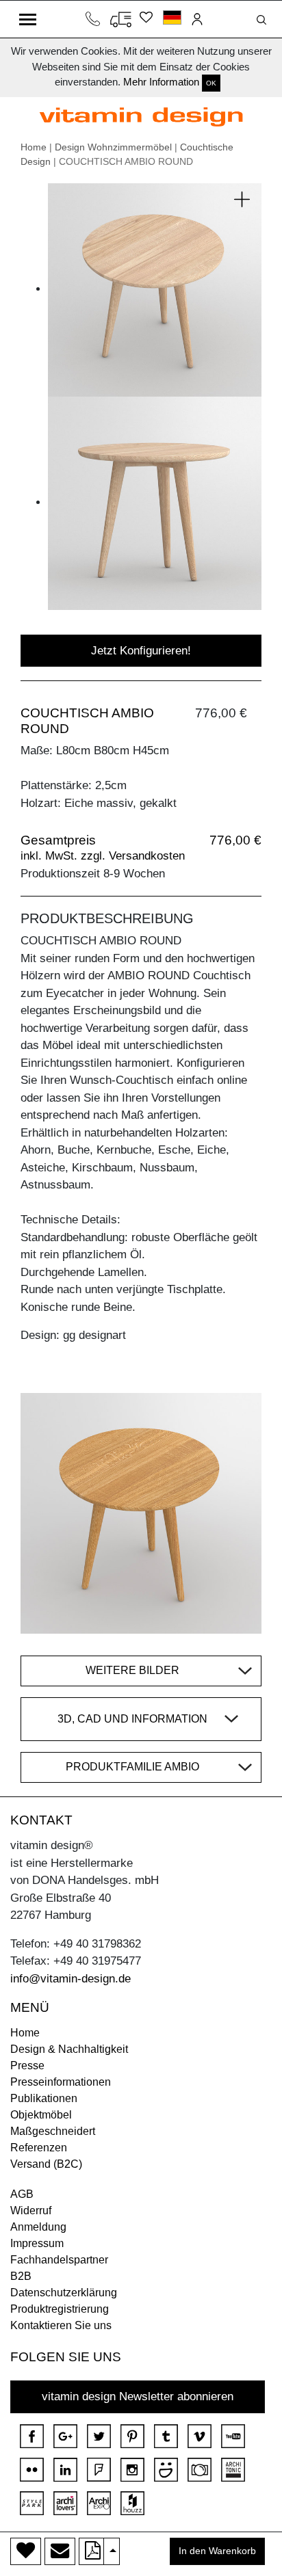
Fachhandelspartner (59, 2260)
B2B (21, 2276)
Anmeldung (38, 2227)
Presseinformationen (61, 2082)
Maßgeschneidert (53, 2131)
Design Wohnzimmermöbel (113, 147)
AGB (22, 2194)
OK (211, 83)
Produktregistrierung (60, 2309)
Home (34, 147)
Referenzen (39, 2148)
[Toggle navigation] (28, 19)
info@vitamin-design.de (70, 1979)
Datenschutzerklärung (64, 2293)
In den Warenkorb (217, 2551)
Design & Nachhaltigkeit (69, 2049)
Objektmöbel (41, 2115)
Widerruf (31, 2210)
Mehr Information (161, 82)
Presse (27, 2066)
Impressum (37, 2243)
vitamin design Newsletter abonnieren (138, 2396)
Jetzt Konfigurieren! (141, 651)
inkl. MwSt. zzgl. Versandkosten (103, 856)
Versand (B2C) (46, 2164)
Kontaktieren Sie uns (61, 2325)
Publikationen (44, 2098)
